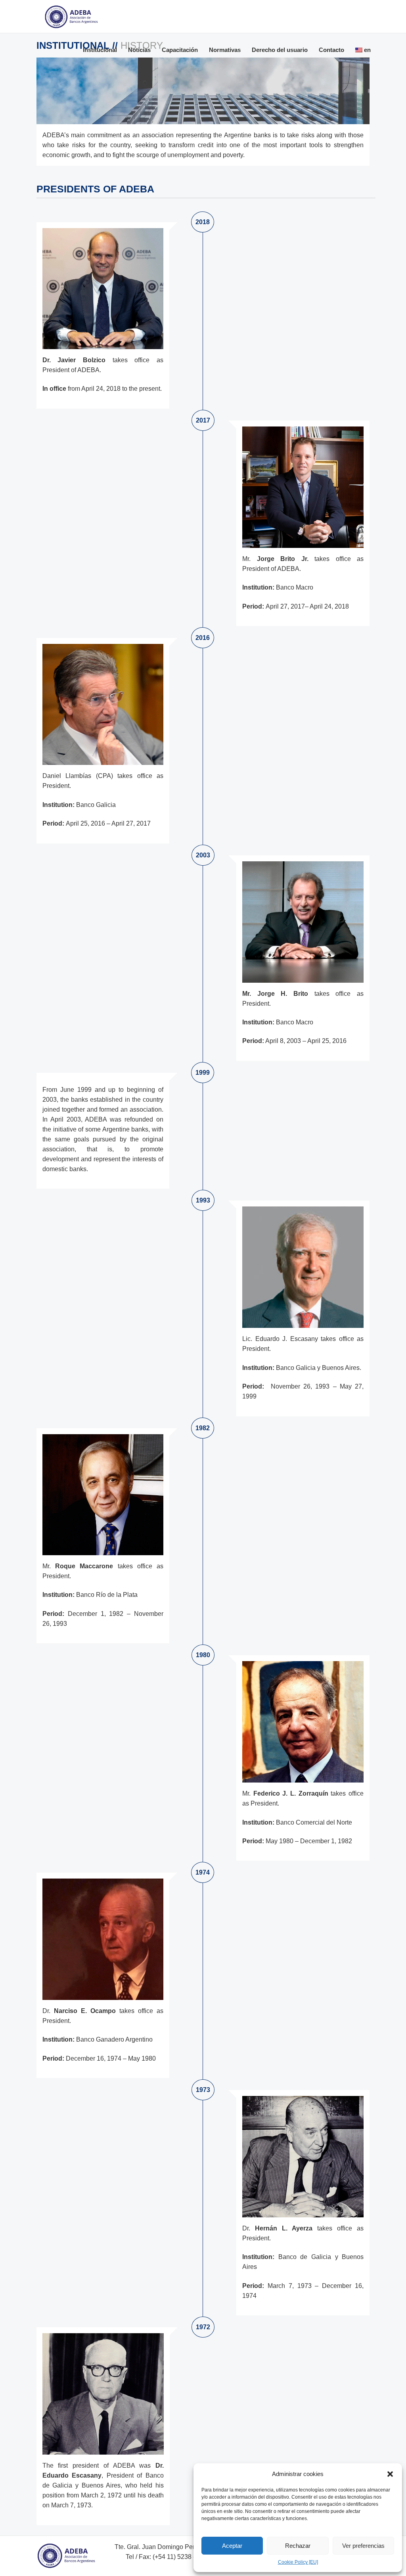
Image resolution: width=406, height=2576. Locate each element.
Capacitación (180, 50)
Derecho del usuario (280, 50)
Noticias (139, 50)
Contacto (331, 50)
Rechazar (298, 2546)
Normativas (225, 50)
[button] (390, 2474)
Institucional (100, 50)
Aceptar (232, 2546)
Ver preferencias (363, 2546)
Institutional (74, 45)
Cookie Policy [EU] (298, 2562)
